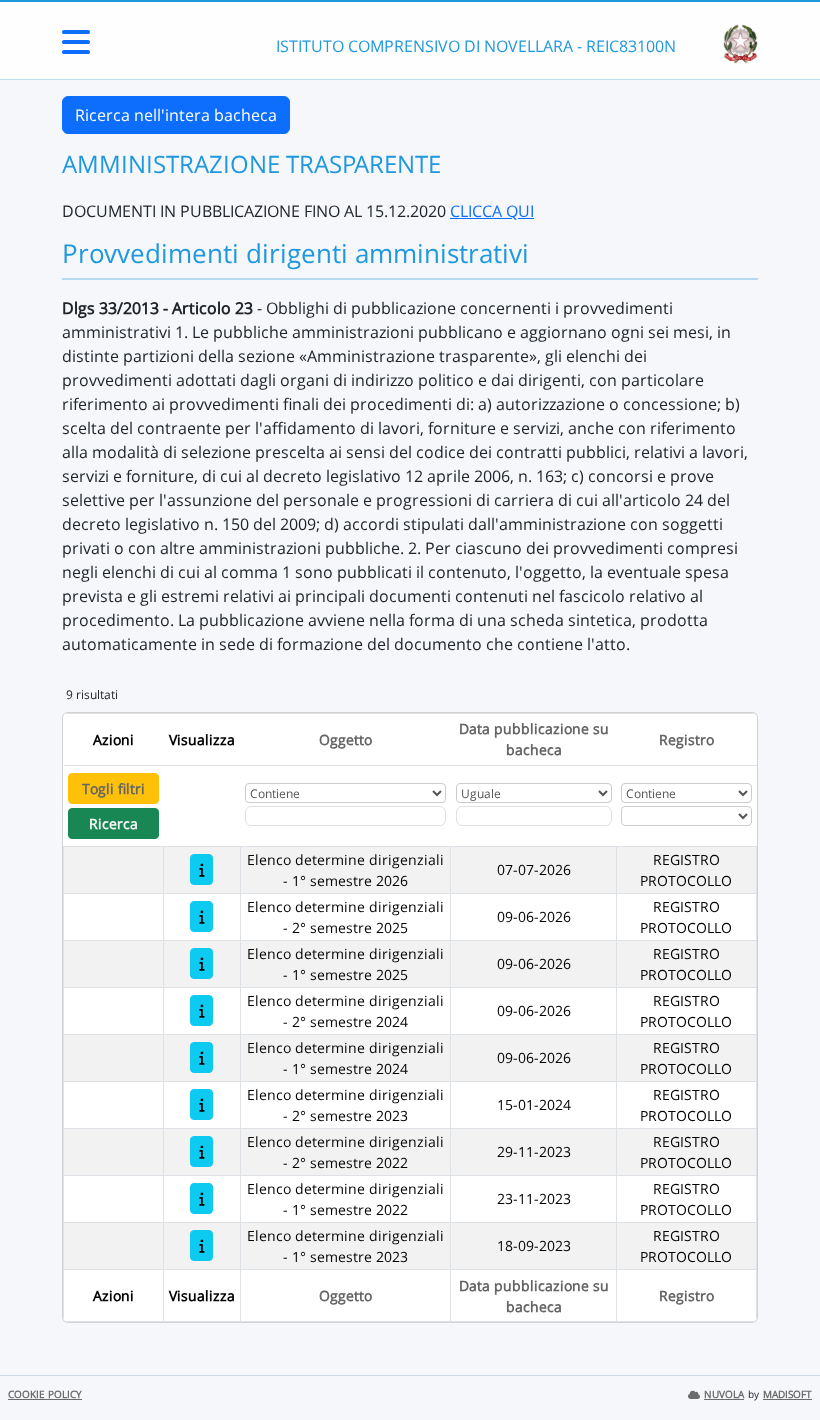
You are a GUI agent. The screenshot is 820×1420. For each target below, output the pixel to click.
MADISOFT (787, 1394)
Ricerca (113, 823)
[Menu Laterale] (76, 48)
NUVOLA (724, 1394)
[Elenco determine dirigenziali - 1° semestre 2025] (201, 963)
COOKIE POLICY (45, 1394)
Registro (686, 739)
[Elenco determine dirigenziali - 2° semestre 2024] (201, 1010)
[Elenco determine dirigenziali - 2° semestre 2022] (201, 1151)
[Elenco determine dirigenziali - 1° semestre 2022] (201, 1198)
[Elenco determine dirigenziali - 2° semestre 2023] (201, 1104)
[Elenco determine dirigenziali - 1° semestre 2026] (201, 869)
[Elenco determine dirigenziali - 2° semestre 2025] (201, 916)
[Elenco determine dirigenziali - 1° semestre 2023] (201, 1245)
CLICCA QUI (492, 211)
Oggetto (345, 739)
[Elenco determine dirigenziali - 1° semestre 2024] (201, 1057)
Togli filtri (113, 788)
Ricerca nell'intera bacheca (176, 115)
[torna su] (779, 1359)
